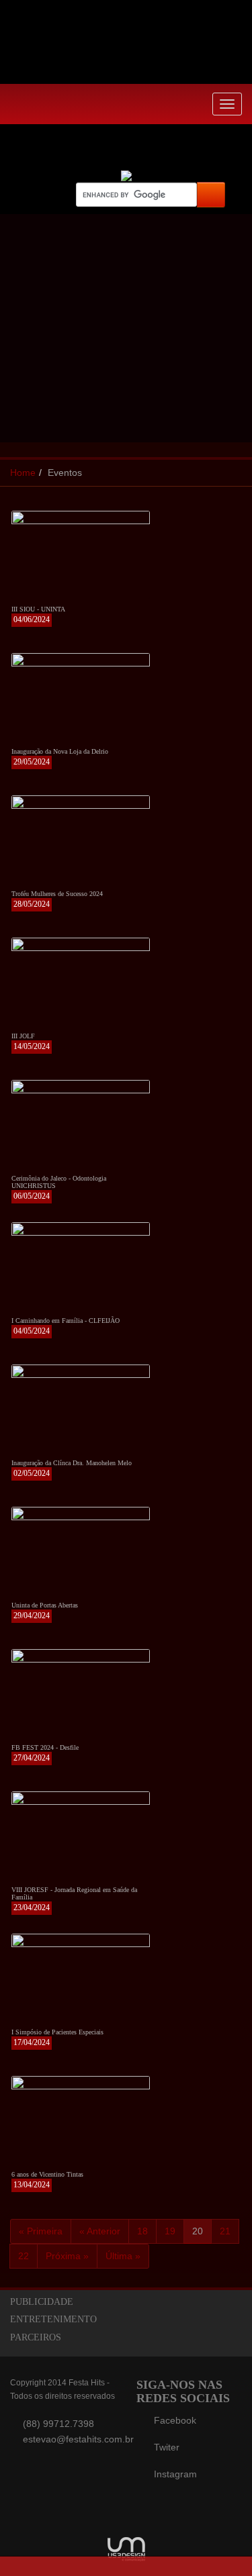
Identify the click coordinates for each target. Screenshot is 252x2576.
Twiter (167, 2447)
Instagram (175, 2474)
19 (170, 2231)
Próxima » (67, 2256)
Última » (123, 2256)
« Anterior (100, 2231)
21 (225, 2231)
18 (142, 2231)
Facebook (175, 2420)
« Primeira (41, 2231)
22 (24, 2256)
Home (23, 473)
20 (198, 2231)
